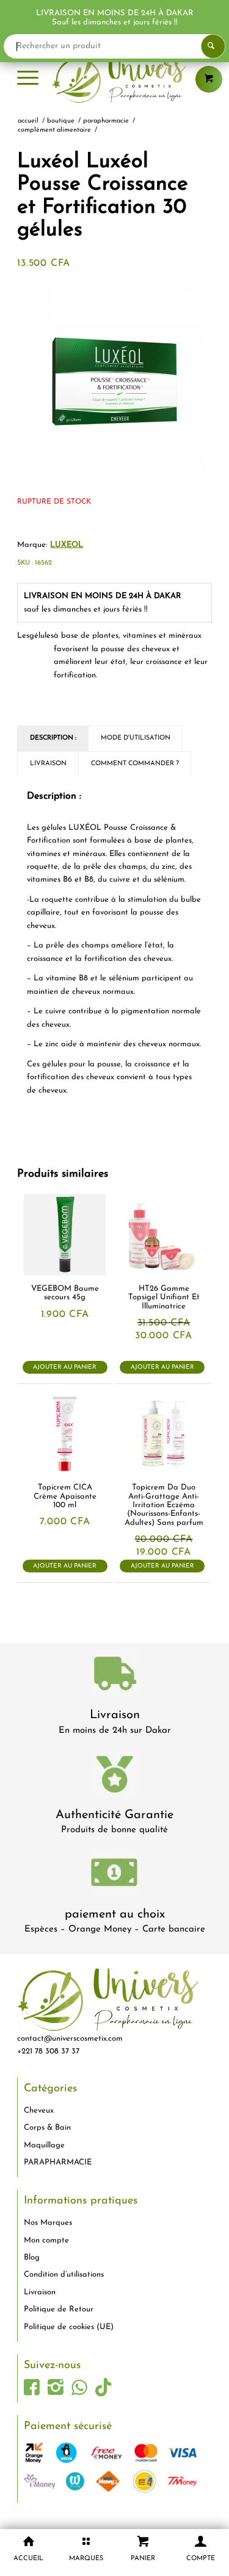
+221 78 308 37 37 (48, 2051)
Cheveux (39, 2110)
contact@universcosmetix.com (70, 2039)
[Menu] (28, 79)
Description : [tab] (53, 738)
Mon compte (46, 2240)
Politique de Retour (59, 2309)
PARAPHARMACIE (58, 2162)
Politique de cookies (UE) (69, 2327)
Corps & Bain (47, 2128)
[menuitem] (28, 79)
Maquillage (44, 2145)
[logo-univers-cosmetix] (114, 79)
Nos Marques (48, 2223)
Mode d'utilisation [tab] (136, 738)
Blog (32, 2257)
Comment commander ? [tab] (135, 764)
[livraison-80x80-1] (115, 1676)
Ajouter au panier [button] (65, 1367)
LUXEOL (67, 545)
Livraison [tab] (48, 764)
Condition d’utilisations (64, 2275)
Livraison (115, 1715)
